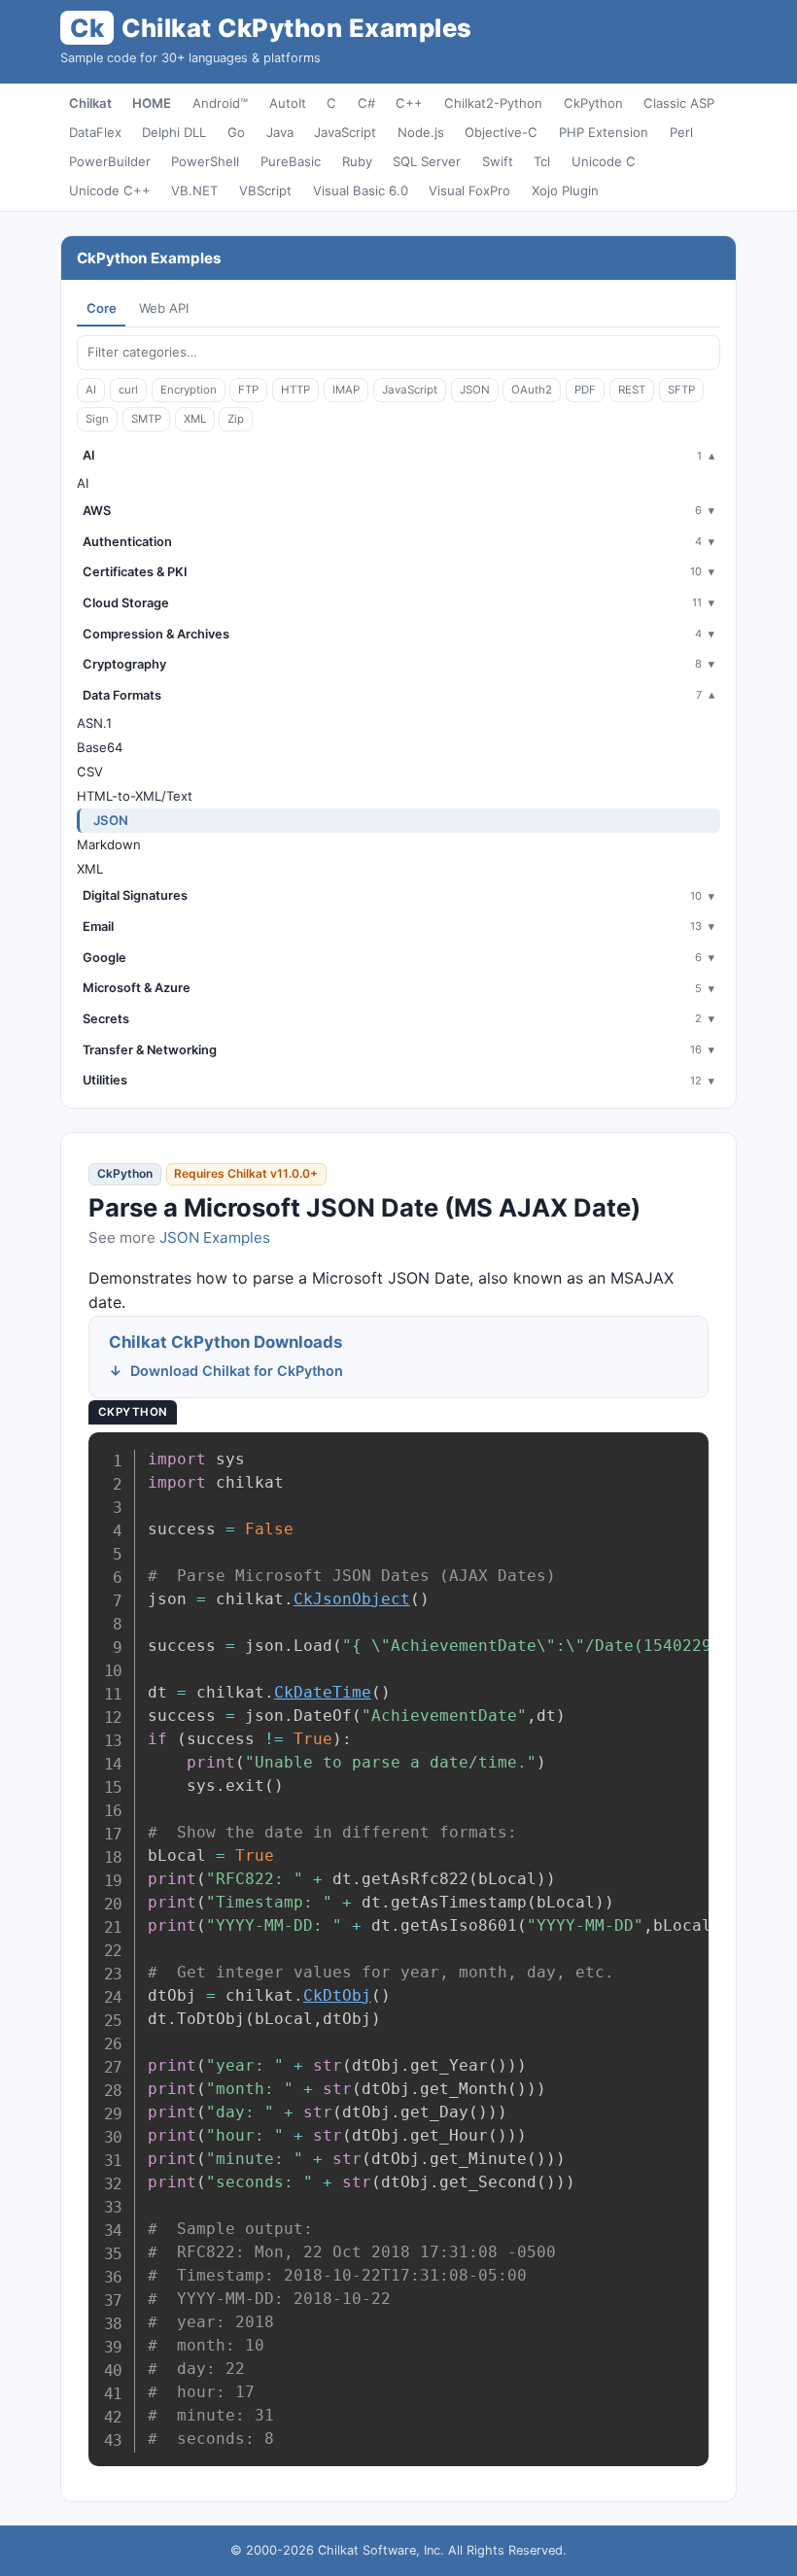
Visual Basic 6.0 (361, 190)
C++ (409, 103)
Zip (236, 419)
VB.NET (194, 190)
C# (366, 103)
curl (128, 390)
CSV (90, 772)
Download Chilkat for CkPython (237, 1371)
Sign (97, 419)
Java (280, 132)
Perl (681, 132)
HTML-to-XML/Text (135, 796)
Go (236, 132)
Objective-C (501, 132)
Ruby (357, 161)
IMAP (346, 390)
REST (632, 390)
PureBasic (291, 161)
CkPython (593, 103)
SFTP (681, 390)
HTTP (295, 390)
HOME (152, 103)
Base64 (100, 747)
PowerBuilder (110, 161)
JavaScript (345, 132)
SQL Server (427, 161)
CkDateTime (323, 1692)
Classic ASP (679, 103)
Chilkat (90, 103)
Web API (164, 308)
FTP (248, 390)
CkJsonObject (352, 1599)
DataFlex (95, 132)
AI (91, 390)
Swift (498, 161)
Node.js (421, 132)
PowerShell (205, 161)
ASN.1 (94, 723)
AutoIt (288, 103)
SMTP (146, 419)
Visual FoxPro (469, 190)
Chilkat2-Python (493, 103)
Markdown (109, 844)
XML (195, 419)
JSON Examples (215, 1237)
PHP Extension (604, 132)
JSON (475, 390)
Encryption (189, 390)
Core (102, 308)
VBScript (265, 190)
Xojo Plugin (565, 190)
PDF (585, 390)
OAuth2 (532, 390)
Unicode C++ (110, 190)
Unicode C (604, 161)
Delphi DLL (174, 132)
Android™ (220, 103)
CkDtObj (337, 1995)
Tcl (542, 161)
